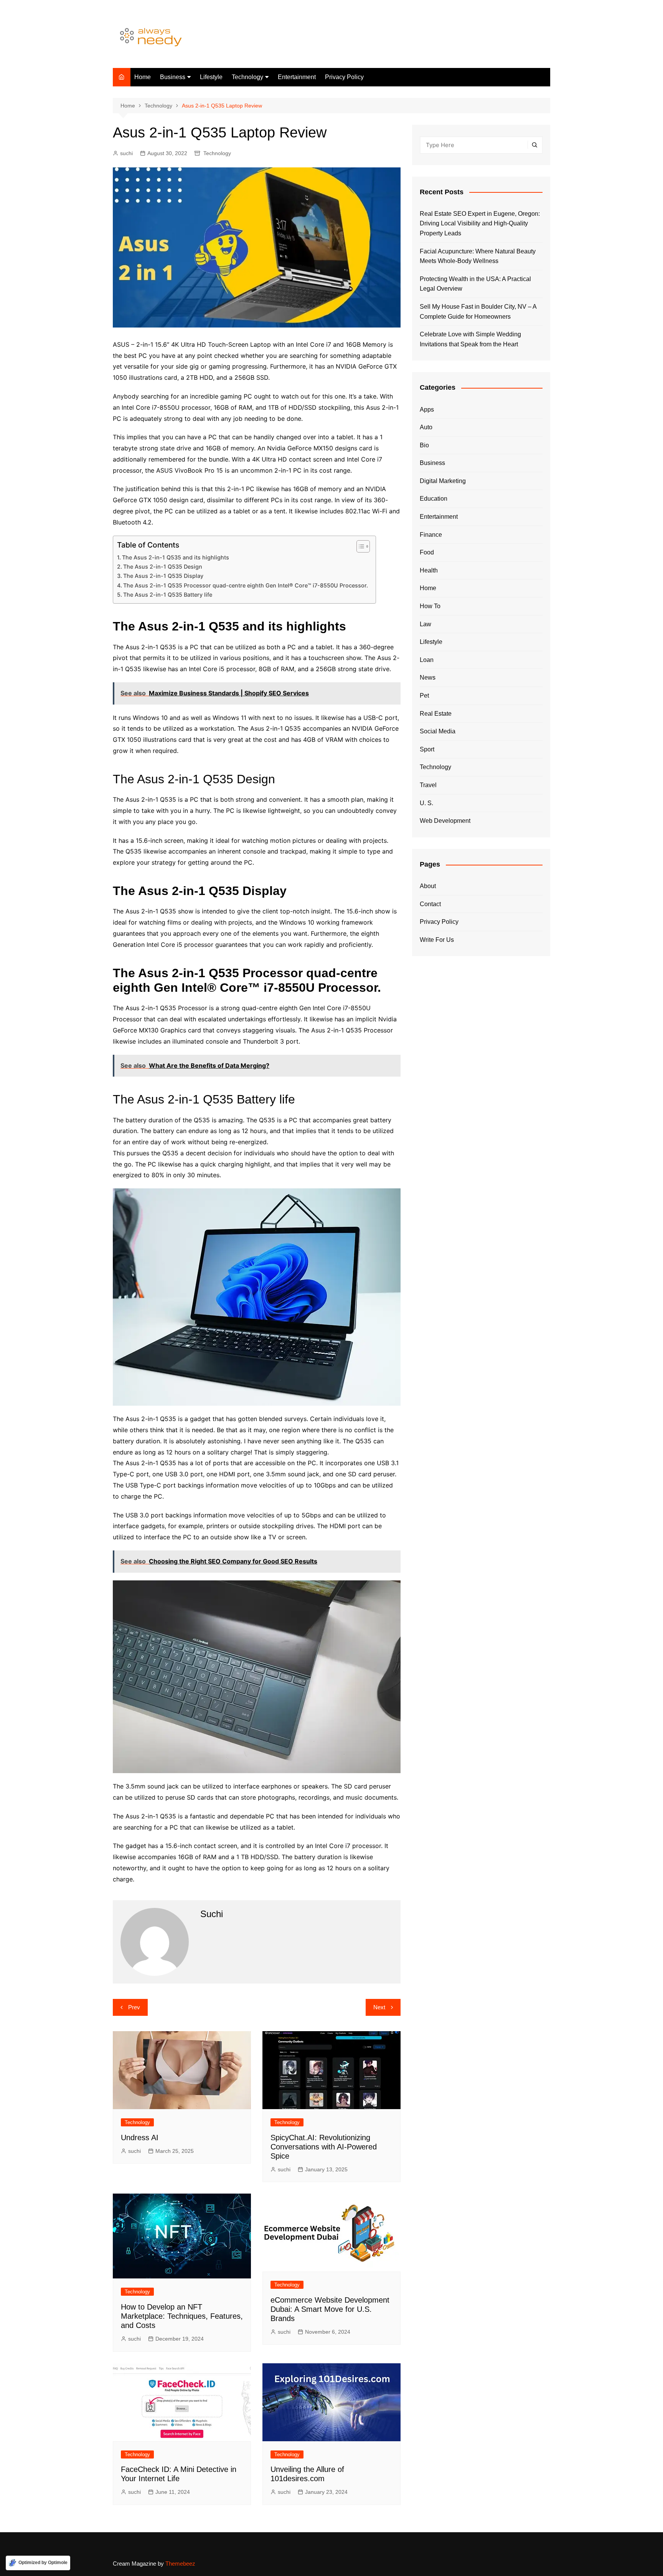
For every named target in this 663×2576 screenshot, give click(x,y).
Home (143, 77)
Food (427, 552)
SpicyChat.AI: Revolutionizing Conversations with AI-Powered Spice (324, 2147)
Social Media (438, 731)
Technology (247, 77)
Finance (431, 535)
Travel (428, 785)
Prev (134, 2007)
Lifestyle (211, 77)
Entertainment (297, 77)
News (428, 678)
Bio (424, 445)
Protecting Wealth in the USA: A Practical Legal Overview (475, 284)
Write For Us (437, 940)
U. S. (426, 803)
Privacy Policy (344, 77)
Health (429, 570)
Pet (424, 696)
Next (379, 2007)
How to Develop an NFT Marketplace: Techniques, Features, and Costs (182, 2316)
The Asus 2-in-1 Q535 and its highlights (176, 557)
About (428, 886)
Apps (427, 409)
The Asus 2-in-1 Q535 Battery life (168, 595)
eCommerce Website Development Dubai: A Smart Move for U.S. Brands (330, 2309)
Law (426, 624)
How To (430, 606)
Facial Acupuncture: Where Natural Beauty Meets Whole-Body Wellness (478, 256)
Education (434, 499)
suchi (126, 153)
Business (173, 77)
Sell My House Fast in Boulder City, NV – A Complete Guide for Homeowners (478, 312)
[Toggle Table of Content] (359, 546)
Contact (430, 904)
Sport (427, 749)
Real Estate (436, 714)
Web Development (445, 821)
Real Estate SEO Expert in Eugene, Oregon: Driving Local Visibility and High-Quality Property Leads (480, 223)
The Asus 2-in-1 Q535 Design (163, 567)
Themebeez (180, 2564)
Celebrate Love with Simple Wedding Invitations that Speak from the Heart (470, 339)
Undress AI (140, 2138)
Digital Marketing (443, 481)
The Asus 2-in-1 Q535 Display (163, 576)
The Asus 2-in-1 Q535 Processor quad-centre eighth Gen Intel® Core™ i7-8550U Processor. (246, 585)
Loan (427, 660)
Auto (426, 427)
